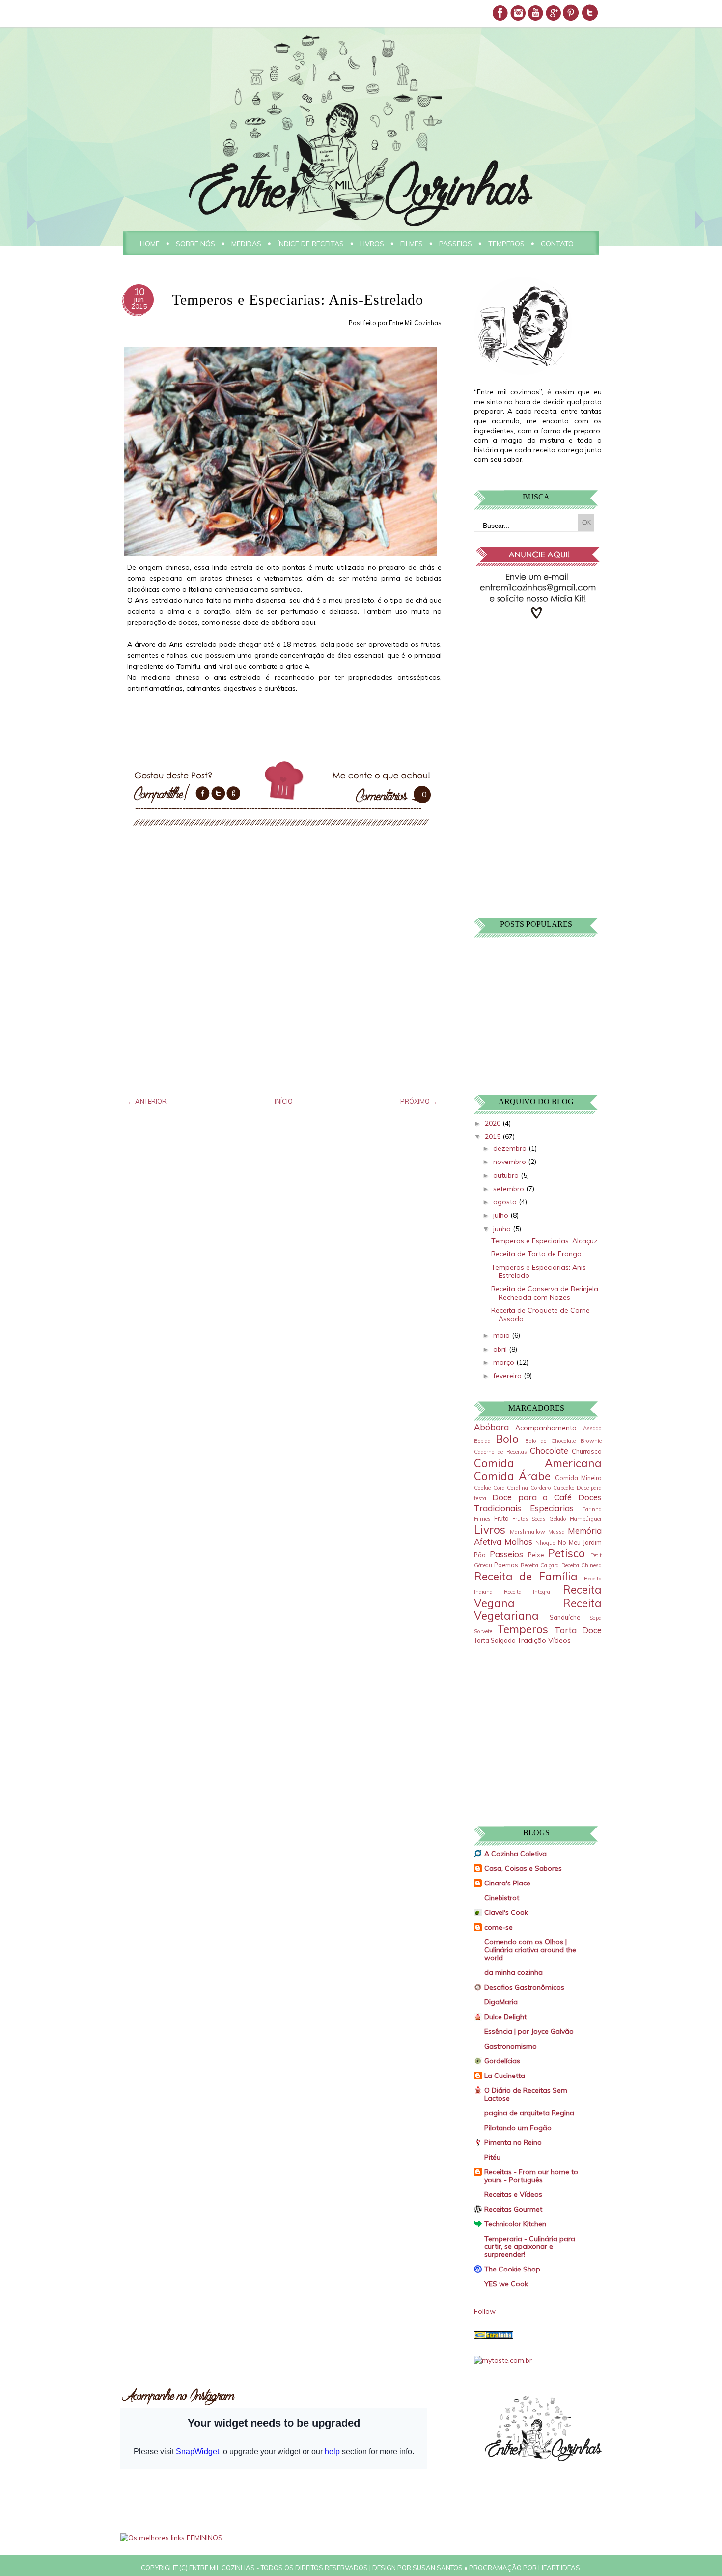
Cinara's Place (507, 1883)
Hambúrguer (586, 1519)
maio (502, 1335)
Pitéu (492, 2157)
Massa (556, 1532)
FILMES (412, 244)
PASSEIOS (456, 244)
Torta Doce (578, 1630)
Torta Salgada (495, 1640)
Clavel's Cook (506, 1912)
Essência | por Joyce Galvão (529, 2031)
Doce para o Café (532, 1497)
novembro (511, 1162)
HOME (150, 244)
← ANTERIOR (147, 1101)
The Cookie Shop (512, 2269)
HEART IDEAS (559, 2568)
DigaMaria (501, 2002)
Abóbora (491, 1427)
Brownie (591, 1441)
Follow (485, 2311)
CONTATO (557, 244)
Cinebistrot (502, 1898)
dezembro (511, 1148)
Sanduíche (565, 1617)
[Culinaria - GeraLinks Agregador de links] (494, 2336)
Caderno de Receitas (500, 1452)
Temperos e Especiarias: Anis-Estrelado (540, 1271)
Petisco (566, 1553)
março (505, 1362)
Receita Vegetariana (538, 1609)
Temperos (523, 1629)
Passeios (506, 1554)
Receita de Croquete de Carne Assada (541, 1315)
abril (501, 1349)
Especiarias (552, 1508)
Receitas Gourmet (513, 2209)
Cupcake (564, 1488)
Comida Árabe (512, 1476)
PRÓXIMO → (419, 1101)
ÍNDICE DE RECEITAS (311, 244)
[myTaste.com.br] (503, 2360)
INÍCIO (284, 1101)
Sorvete (483, 1631)
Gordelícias (502, 2061)
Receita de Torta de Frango (536, 1254)
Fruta (501, 1518)
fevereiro (508, 1376)
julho (502, 1215)
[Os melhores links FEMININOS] (171, 2538)
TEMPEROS (506, 244)
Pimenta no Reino (513, 2142)
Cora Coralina (511, 1488)
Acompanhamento (546, 1428)
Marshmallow (528, 1532)
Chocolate (549, 1451)
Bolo (507, 1439)
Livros (490, 1530)
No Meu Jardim (580, 1542)
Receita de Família (526, 1576)
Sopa (596, 1618)
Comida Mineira (578, 1478)
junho (503, 1229)
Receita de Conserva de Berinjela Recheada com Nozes (545, 1293)
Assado (592, 1428)
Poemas (506, 1565)
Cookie (482, 1488)
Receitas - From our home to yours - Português (531, 2176)
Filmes (482, 1519)
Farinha (592, 1509)
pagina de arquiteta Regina (529, 2113)
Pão (480, 1555)
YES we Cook (506, 2284)
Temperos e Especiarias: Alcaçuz (544, 1241)
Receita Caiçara (540, 1565)
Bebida (482, 1441)
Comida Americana (538, 1463)
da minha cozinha (514, 1972)
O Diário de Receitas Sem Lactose (526, 2094)
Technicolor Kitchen (515, 2224)
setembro (510, 1189)
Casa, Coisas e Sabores (523, 1868)
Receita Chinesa (582, 1565)
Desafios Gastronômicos (524, 1987)
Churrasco (587, 1451)
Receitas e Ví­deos (513, 2194)
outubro (507, 1175)
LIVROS (372, 244)
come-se (499, 1927)
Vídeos (559, 1640)
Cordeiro (541, 1488)
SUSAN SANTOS (438, 2568)
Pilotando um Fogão (518, 2128)
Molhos (518, 1541)
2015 (494, 1136)
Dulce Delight (505, 2017)
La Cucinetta (505, 2076)
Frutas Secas (529, 1519)
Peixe (536, 1555)
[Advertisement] (535, 697)
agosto (506, 1202)
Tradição (532, 1640)
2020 (494, 1123)
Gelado (558, 1519)
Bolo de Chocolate (551, 1441)
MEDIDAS (246, 244)
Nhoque (545, 1543)
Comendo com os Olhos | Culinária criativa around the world (530, 1950)
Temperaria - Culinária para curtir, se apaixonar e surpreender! (530, 2246)
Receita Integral (528, 1592)
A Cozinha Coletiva (515, 1854)
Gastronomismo (511, 2046)
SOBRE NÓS (195, 244)
